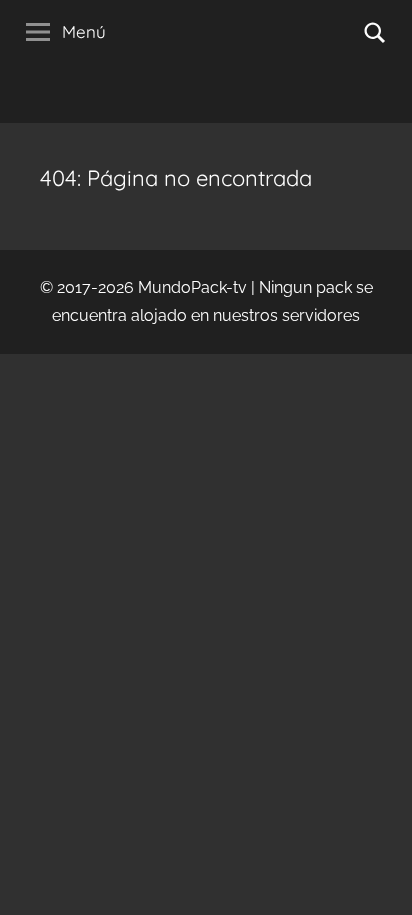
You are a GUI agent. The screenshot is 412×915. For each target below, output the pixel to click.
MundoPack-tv (192, 287)
